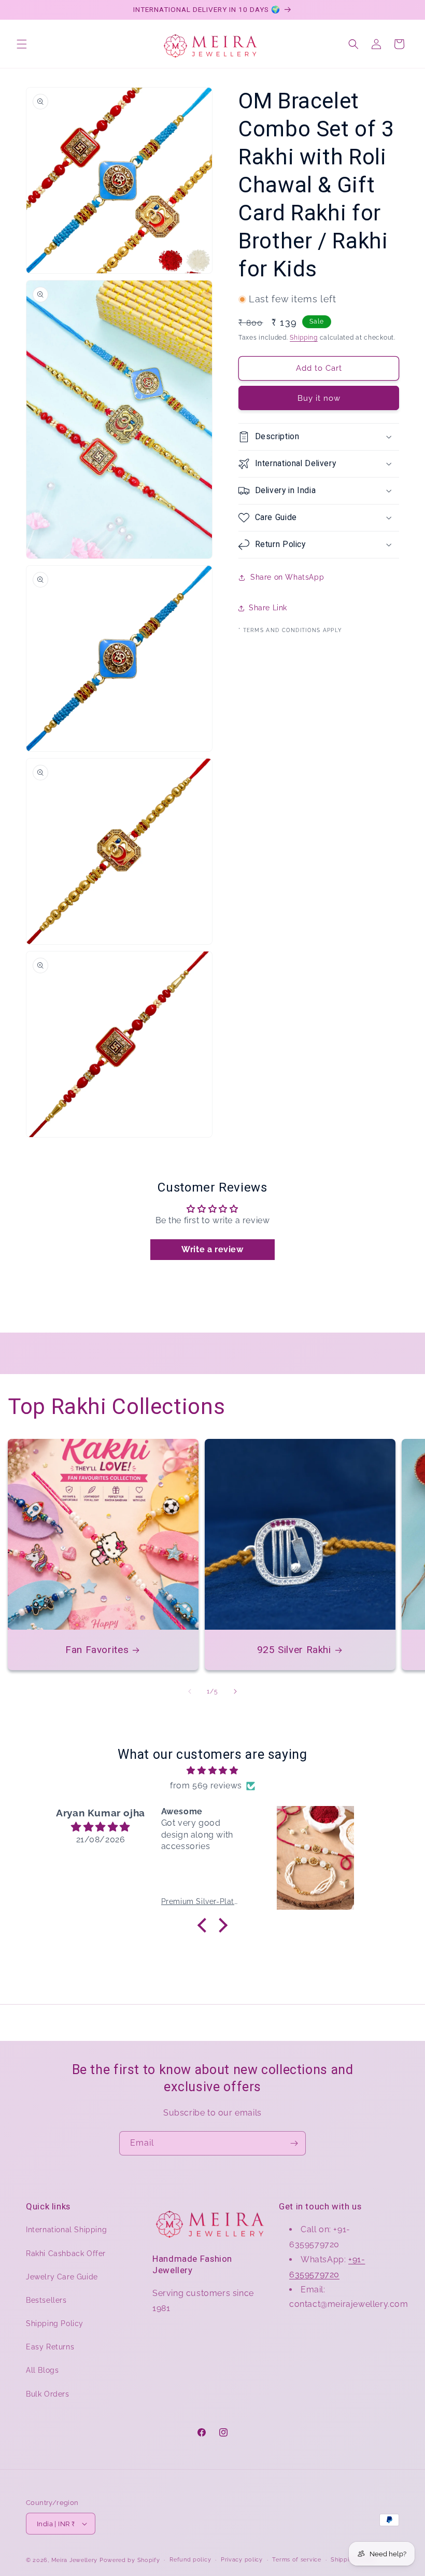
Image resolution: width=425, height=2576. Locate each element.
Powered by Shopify (130, 2560)
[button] (22, 44)
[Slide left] (190, 1691)
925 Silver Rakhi (294, 1650)
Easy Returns (50, 2347)
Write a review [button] (212, 1249)
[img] (212, 1771)
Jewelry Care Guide (62, 2277)
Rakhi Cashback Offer (66, 2253)
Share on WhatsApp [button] (287, 577)
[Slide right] (235, 1691)
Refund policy (190, 2560)
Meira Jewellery (75, 2560)
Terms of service (296, 2560)
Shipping (304, 338)
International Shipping (66, 2230)
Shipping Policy (55, 2323)
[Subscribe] (294, 2143)
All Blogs (42, 2370)
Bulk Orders (48, 2394)
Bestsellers (46, 2300)
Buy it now (319, 398)
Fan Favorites (97, 1650)
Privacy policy (242, 2560)
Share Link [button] (268, 608)
